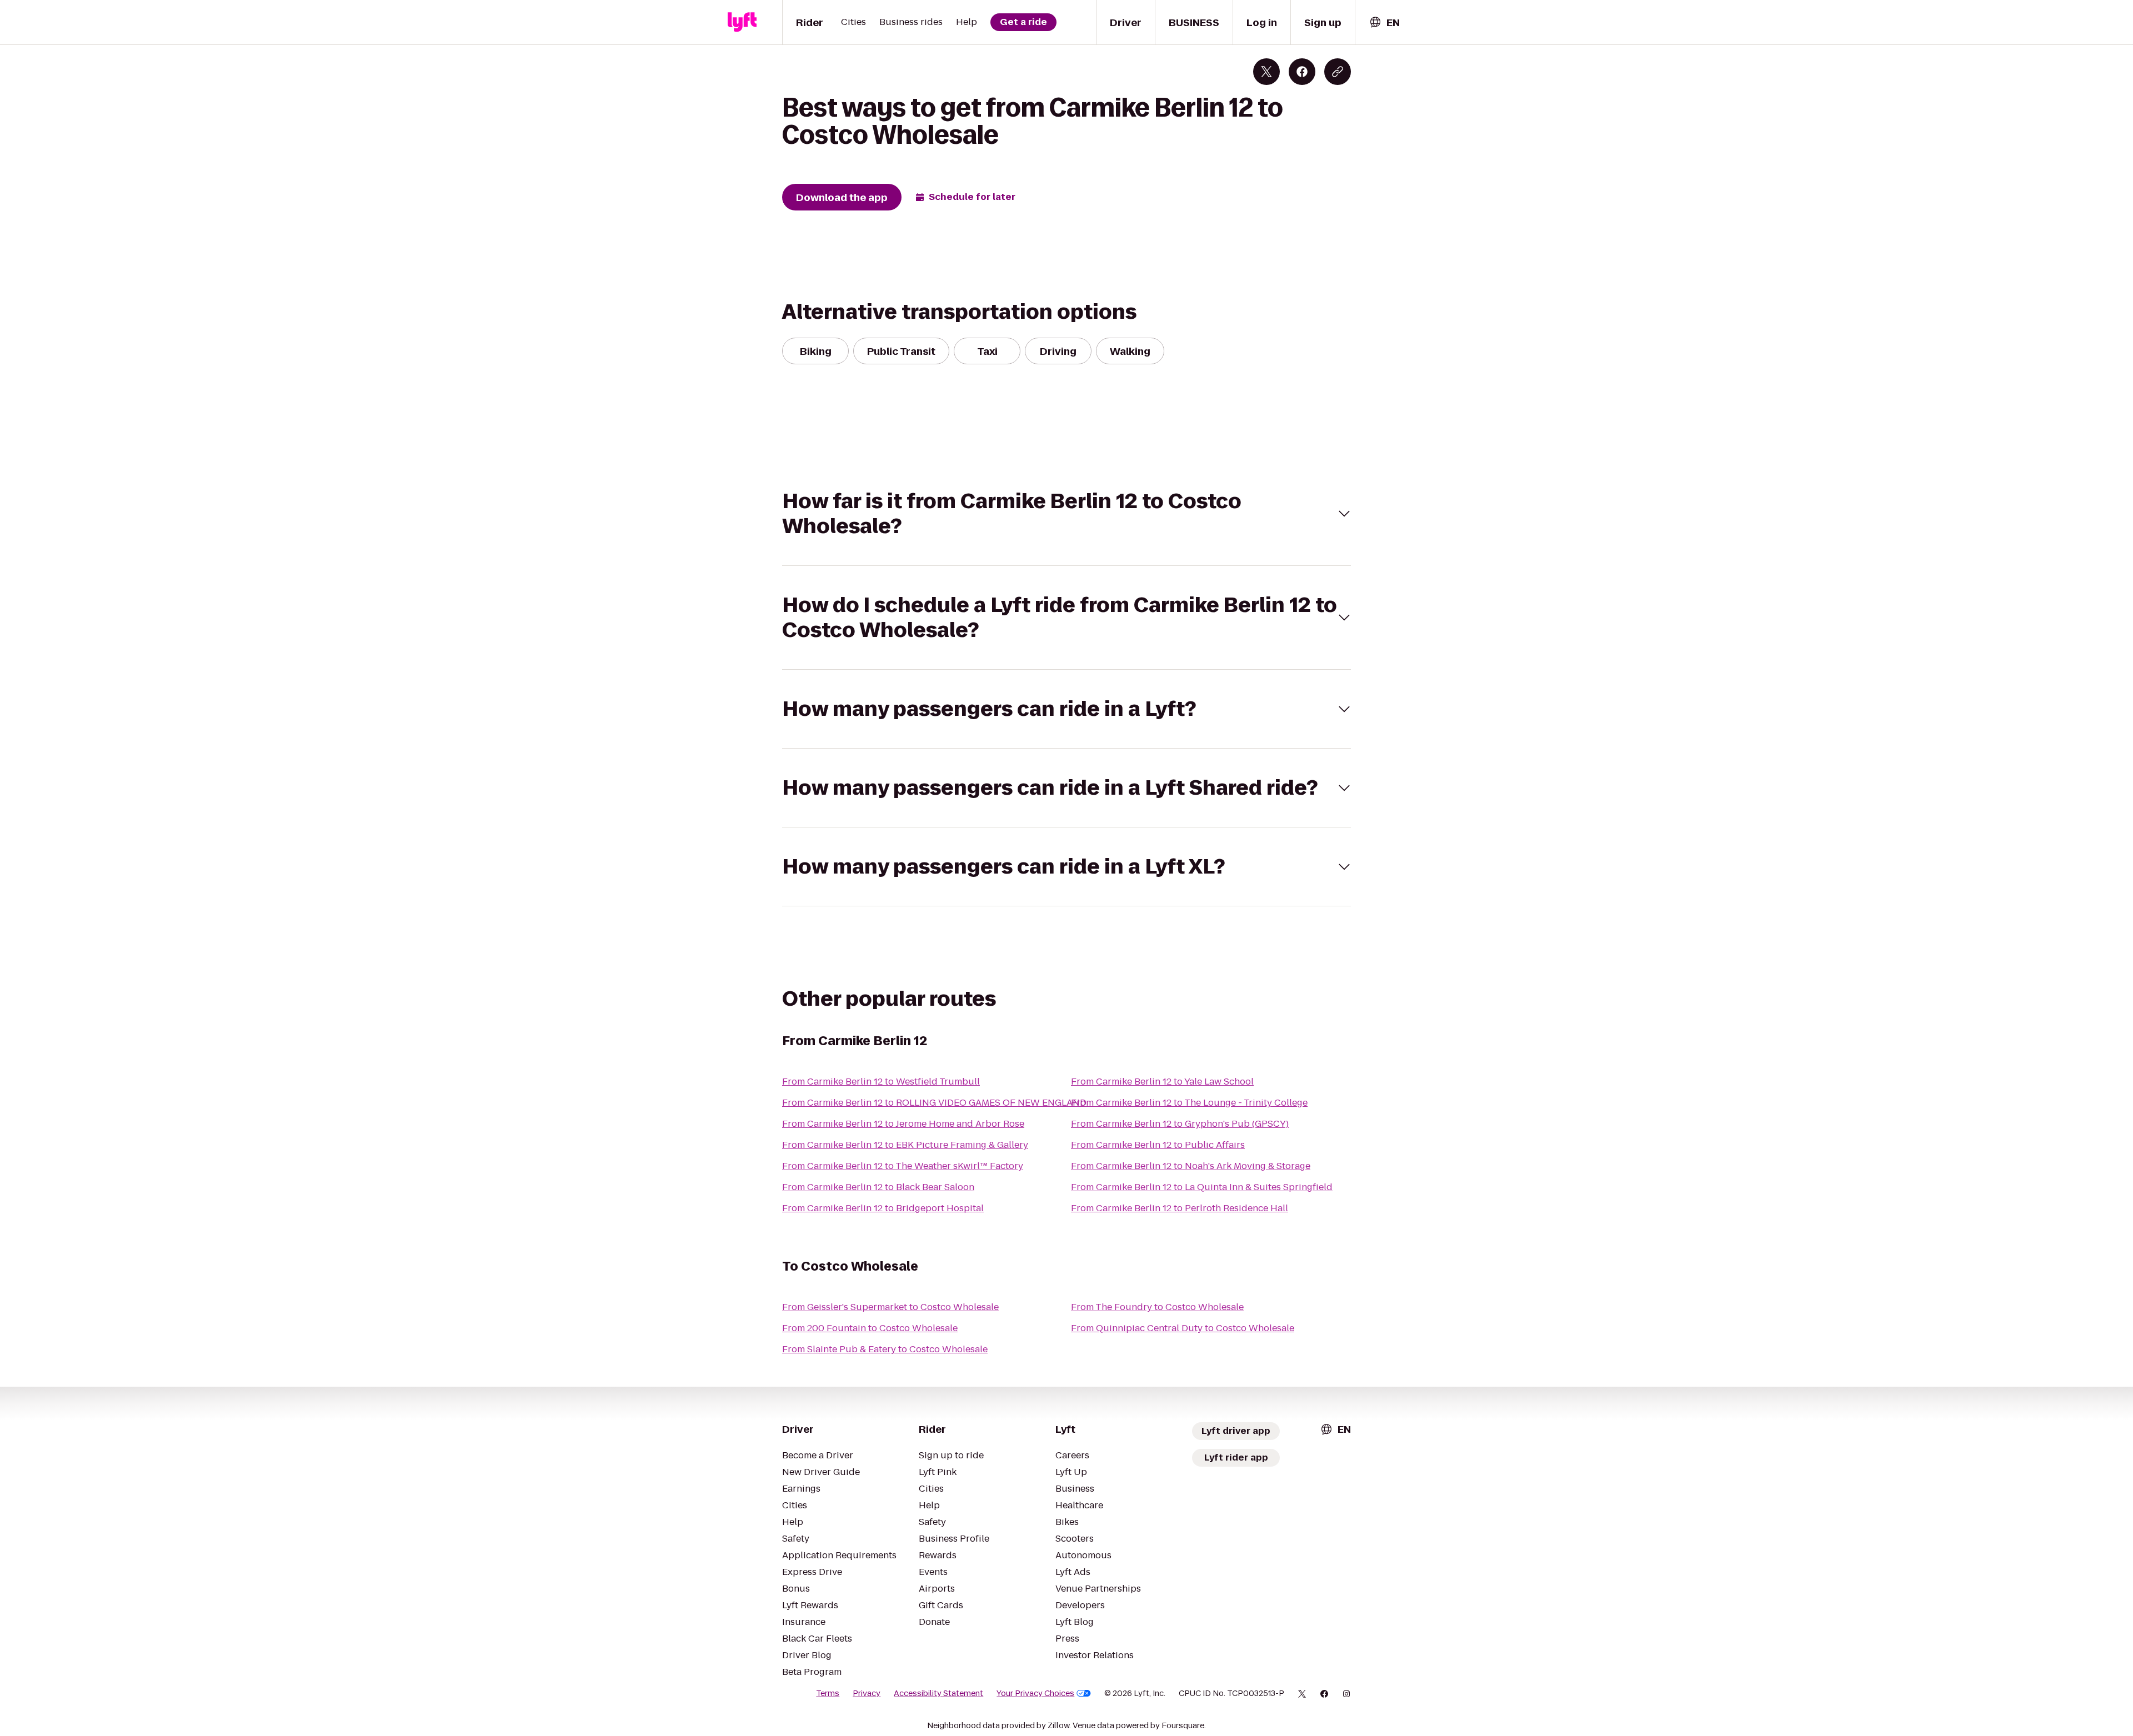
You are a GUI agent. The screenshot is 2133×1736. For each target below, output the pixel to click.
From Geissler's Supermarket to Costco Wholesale (890, 1307)
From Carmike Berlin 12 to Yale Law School (1162, 1082)
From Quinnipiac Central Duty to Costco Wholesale (1183, 1328)
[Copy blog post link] (1338, 72)
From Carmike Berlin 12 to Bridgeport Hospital (883, 1208)
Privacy (867, 1693)
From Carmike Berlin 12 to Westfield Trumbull (881, 1082)
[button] (1066, 514)
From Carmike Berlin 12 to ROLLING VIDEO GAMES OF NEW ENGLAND (934, 1103)
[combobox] (1384, 22)
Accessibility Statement (938, 1693)
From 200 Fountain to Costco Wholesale (870, 1328)
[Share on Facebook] (1302, 72)
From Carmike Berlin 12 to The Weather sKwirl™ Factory (903, 1166)
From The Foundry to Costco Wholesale (1157, 1307)
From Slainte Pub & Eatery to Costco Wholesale (885, 1349)
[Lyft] (742, 22)
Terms (828, 1693)
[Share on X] (1266, 72)
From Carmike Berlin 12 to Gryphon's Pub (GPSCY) (1180, 1124)
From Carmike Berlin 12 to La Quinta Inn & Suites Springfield (1202, 1187)
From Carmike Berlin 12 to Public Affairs (1158, 1145)
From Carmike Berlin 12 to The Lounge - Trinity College (1189, 1103)
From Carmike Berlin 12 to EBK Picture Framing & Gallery (905, 1145)
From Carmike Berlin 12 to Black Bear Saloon (878, 1187)
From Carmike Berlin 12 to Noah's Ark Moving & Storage (1191, 1166)
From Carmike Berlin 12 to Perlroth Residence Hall (1180, 1208)
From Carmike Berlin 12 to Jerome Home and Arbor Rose (903, 1124)
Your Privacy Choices (1035, 1693)
